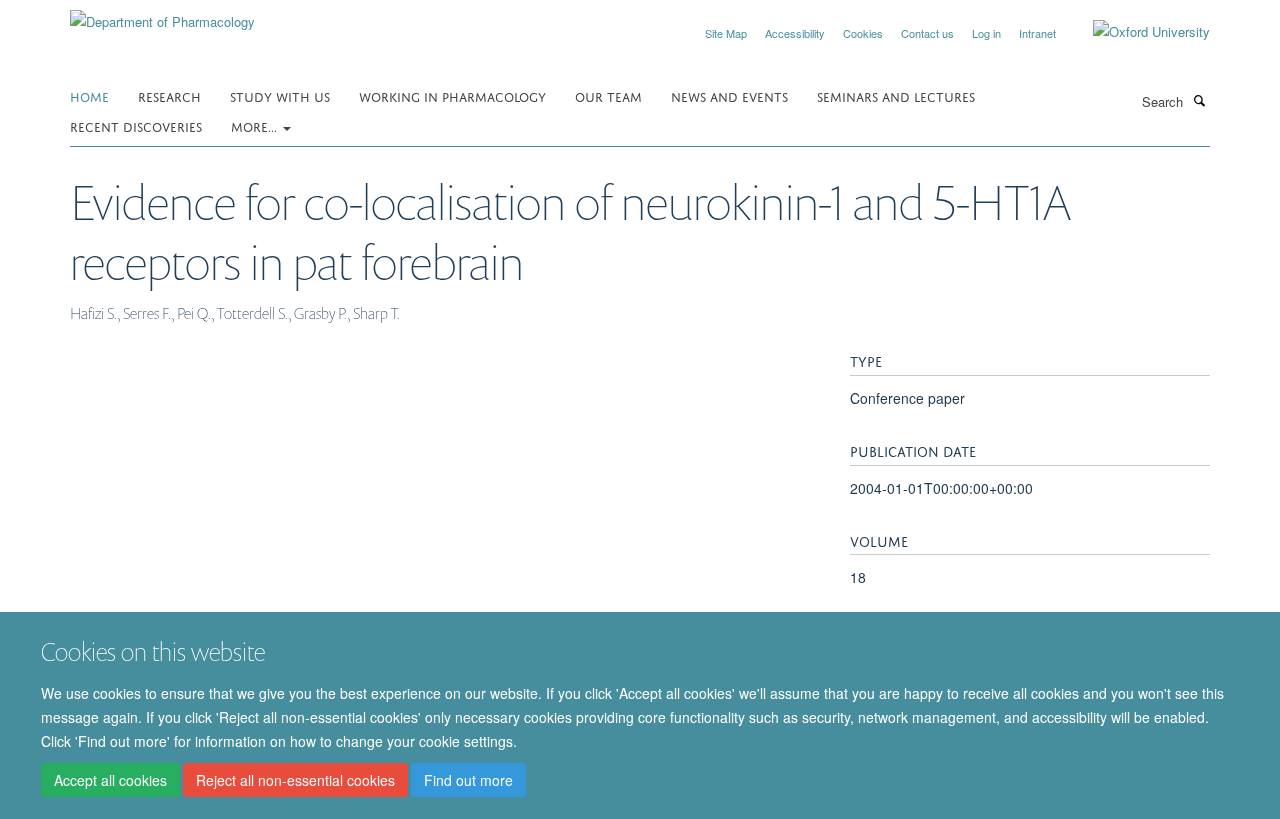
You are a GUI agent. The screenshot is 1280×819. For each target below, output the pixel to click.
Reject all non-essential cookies (295, 780)
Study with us (280, 95)
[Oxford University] (1136, 32)
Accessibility (795, 33)
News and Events (729, 95)
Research (169, 95)
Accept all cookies (110, 780)
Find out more (468, 780)
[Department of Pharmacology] (162, 14)
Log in (986, 33)
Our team (608, 95)
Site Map (726, 33)
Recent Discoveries (136, 125)
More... (256, 125)
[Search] (1199, 100)
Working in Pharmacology (452, 95)
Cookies (863, 33)
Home (89, 95)
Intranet (1037, 33)
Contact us (927, 33)
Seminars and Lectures (896, 95)
